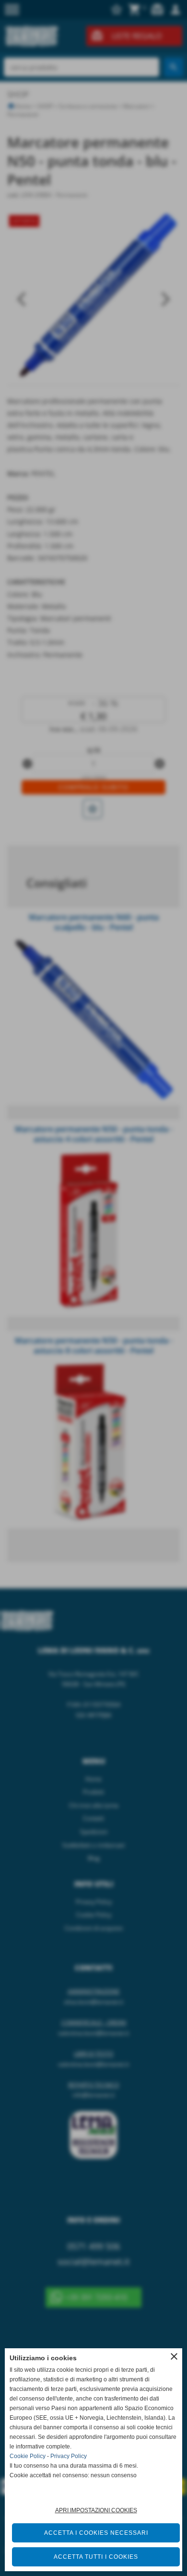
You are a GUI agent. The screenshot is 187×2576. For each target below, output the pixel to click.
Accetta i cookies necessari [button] (96, 2533)
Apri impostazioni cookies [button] (96, 2510)
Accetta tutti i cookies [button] (96, 2557)
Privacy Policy (69, 2456)
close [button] (174, 2356)
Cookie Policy (28, 2456)
